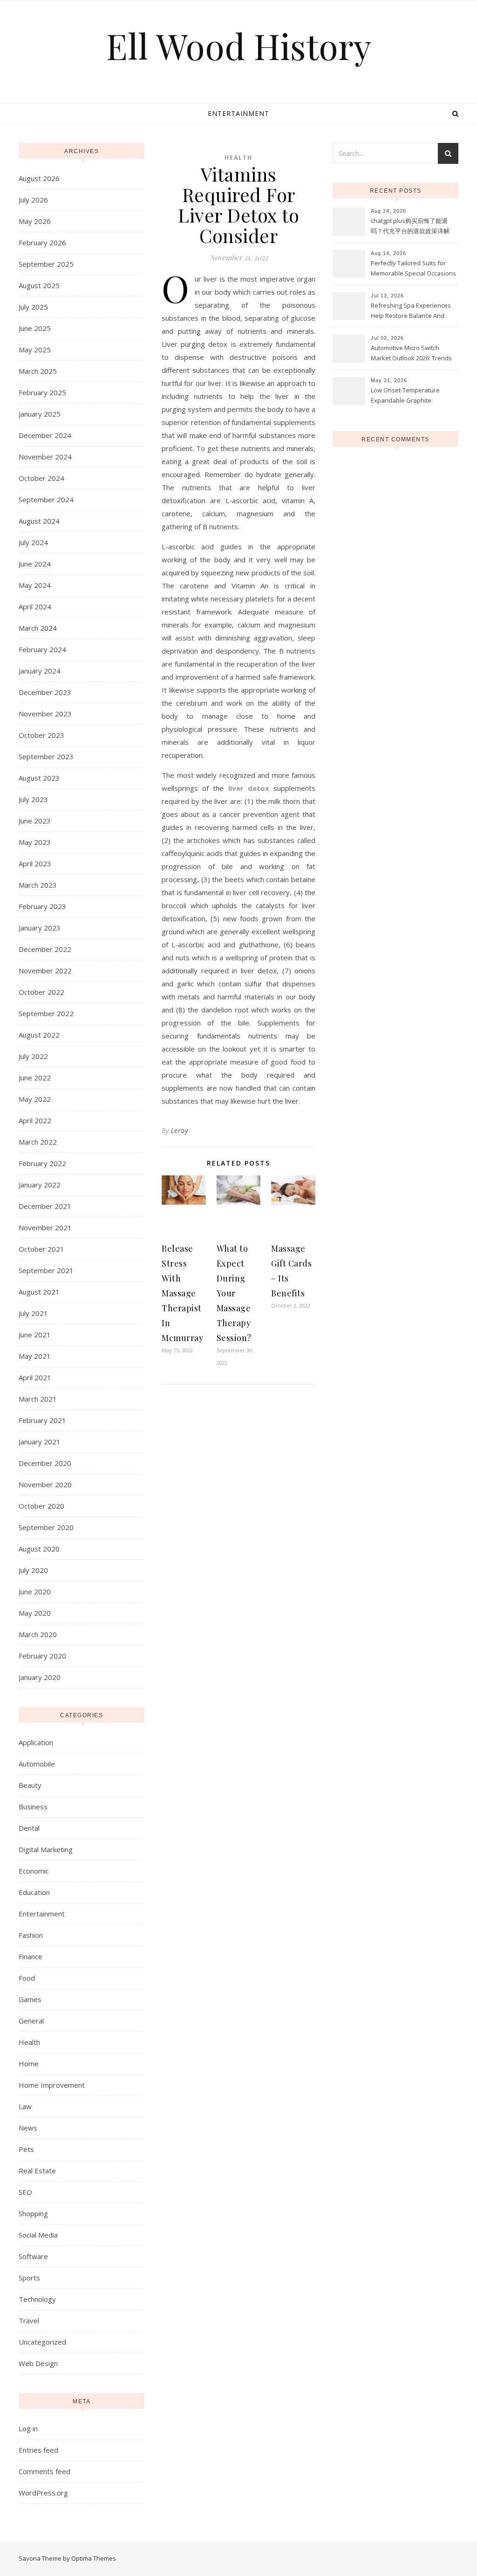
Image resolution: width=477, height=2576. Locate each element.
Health (29, 2042)
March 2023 (38, 885)
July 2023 (33, 799)
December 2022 (45, 949)
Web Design (38, 2363)
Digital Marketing (46, 1849)
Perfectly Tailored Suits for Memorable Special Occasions (413, 268)
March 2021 (38, 1399)
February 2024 (42, 649)
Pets (26, 2149)
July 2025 (33, 307)
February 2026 (42, 243)
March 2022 (38, 1142)
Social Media (38, 2235)
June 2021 (35, 1335)
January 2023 (40, 928)
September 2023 (46, 756)
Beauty (30, 1785)
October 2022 (41, 992)
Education (34, 1892)
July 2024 (33, 542)
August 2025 (39, 285)
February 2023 (42, 906)
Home (29, 2063)
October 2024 (41, 478)
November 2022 (45, 971)
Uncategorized (42, 2342)
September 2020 (46, 1527)
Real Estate (37, 2171)
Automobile (37, 1764)
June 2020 (35, 1591)
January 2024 (40, 671)
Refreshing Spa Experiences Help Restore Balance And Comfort (411, 311)
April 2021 (35, 1377)
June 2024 (35, 564)
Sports (29, 2278)
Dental (29, 1828)
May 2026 (35, 221)
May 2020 (35, 1613)
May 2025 (35, 350)
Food (27, 1978)
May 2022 (35, 1099)
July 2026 (33, 200)
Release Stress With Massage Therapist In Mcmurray (182, 1293)
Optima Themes (94, 2558)
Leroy (180, 1130)
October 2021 (41, 1249)
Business (33, 1807)
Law (25, 2106)
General (31, 2021)
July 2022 (33, 1056)
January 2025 (40, 414)
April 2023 (35, 863)
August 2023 (39, 778)
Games (30, 1999)
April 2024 (35, 607)
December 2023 (45, 692)
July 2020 (33, 1570)
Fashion (31, 1935)
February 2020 (42, 1656)
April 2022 (35, 1120)
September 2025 (46, 264)
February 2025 (42, 392)
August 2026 (39, 178)
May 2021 (35, 1356)
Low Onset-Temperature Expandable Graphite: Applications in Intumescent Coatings (409, 396)
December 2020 (45, 1463)
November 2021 (45, 1227)
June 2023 (35, 821)
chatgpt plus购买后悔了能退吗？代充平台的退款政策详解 (410, 226)
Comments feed (44, 2471)
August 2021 (39, 1292)
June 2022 (35, 1078)
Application (36, 1742)
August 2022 (39, 1035)
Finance (31, 1956)
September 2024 (46, 499)
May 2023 (35, 842)
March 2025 (38, 371)
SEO (25, 2192)
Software (33, 2256)
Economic (34, 1871)
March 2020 (38, 1634)
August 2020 (39, 1549)
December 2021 (45, 1206)
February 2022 (42, 1163)
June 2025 (35, 328)
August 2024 (39, 521)
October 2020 (41, 1506)
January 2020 (40, 1677)
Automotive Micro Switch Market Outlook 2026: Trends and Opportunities (411, 354)
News (28, 2128)
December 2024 (45, 435)
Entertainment (238, 113)
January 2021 (40, 1442)
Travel (29, 2320)
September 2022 (46, 1013)
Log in (28, 2428)
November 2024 (45, 457)
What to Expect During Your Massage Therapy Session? (234, 1293)
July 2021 (33, 1313)
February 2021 (42, 1420)
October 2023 (41, 735)
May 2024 (35, 585)
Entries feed (38, 2450)
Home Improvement (52, 2085)
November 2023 (45, 714)
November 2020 (45, 1484)
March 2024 (38, 628)
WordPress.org (43, 2493)
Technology (37, 2299)
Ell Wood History (239, 46)
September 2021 (46, 1270)
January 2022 (40, 1185)
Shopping (33, 2213)
